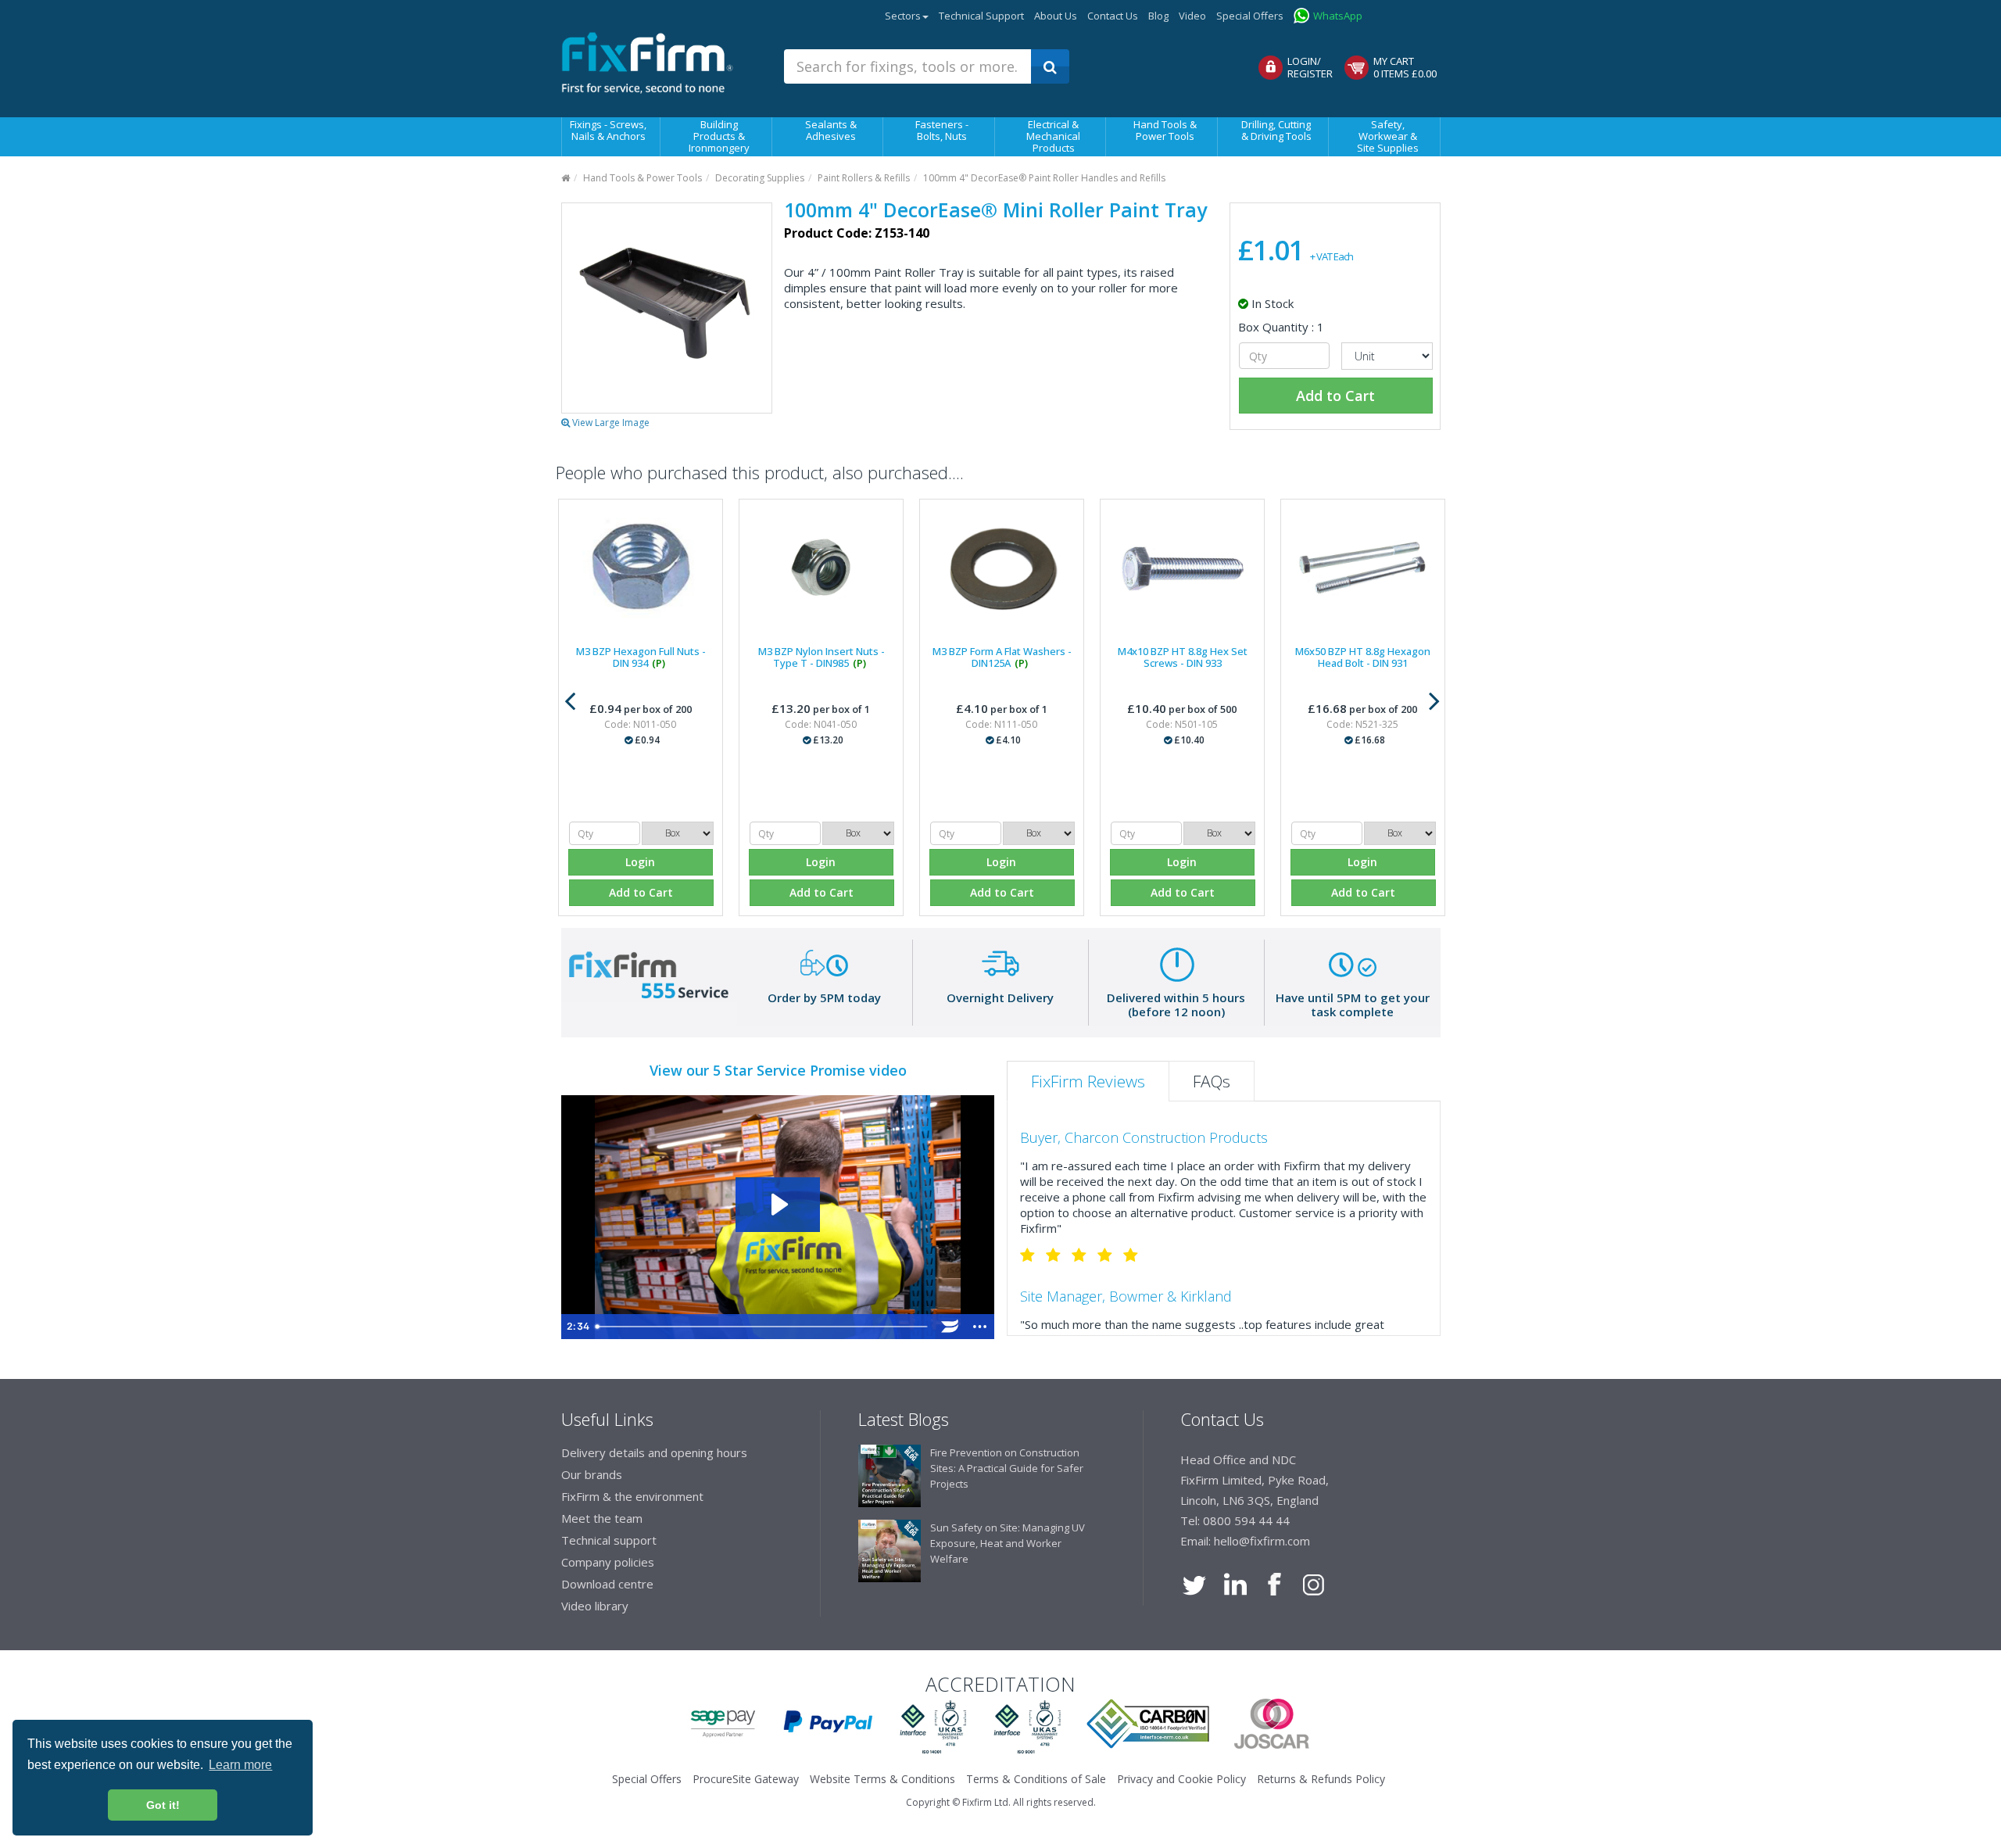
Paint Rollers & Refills (864, 178)
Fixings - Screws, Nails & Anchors (608, 130)
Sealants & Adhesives (831, 130)
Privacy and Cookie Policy (1181, 1779)
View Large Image (610, 423)
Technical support (609, 1540)
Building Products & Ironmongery (719, 136)
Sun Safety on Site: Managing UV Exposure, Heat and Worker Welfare (1008, 1543)
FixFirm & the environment (632, 1496)
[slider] (762, 1327)
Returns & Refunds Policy (1321, 1779)
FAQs (1212, 1081)
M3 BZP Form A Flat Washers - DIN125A (1002, 657)
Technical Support (981, 16)
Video (1192, 16)
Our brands (592, 1474)
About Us (1056, 16)
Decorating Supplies (760, 178)
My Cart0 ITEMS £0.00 (1405, 67)
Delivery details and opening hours (654, 1452)
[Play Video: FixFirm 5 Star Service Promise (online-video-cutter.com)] (778, 1204)
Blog (1158, 16)
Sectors (903, 16)
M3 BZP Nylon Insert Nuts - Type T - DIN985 (822, 657)
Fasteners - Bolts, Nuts (942, 130)
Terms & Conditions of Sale (1036, 1779)
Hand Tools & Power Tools (1165, 130)
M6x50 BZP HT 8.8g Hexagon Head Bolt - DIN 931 (1363, 657)
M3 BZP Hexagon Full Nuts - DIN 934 (641, 657)
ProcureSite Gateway (1409, 12)
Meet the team (602, 1518)
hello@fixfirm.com (1262, 1541)
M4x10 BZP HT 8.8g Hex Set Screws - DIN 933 (1183, 657)
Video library (595, 1606)
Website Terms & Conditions (882, 1779)
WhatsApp (1338, 16)
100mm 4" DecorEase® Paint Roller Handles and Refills (1044, 178)
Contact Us (1113, 16)
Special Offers (1250, 16)
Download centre (607, 1584)
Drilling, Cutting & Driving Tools (1276, 130)
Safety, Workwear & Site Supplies (1388, 136)
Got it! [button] (163, 1805)
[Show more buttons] (980, 1327)
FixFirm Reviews (1088, 1081)
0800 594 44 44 (1246, 1520)
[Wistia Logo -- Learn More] (950, 1327)
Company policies (608, 1562)
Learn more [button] (240, 1765)
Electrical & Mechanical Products (1053, 136)
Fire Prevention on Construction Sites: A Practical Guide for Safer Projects (1007, 1468)
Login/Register (1310, 67)
